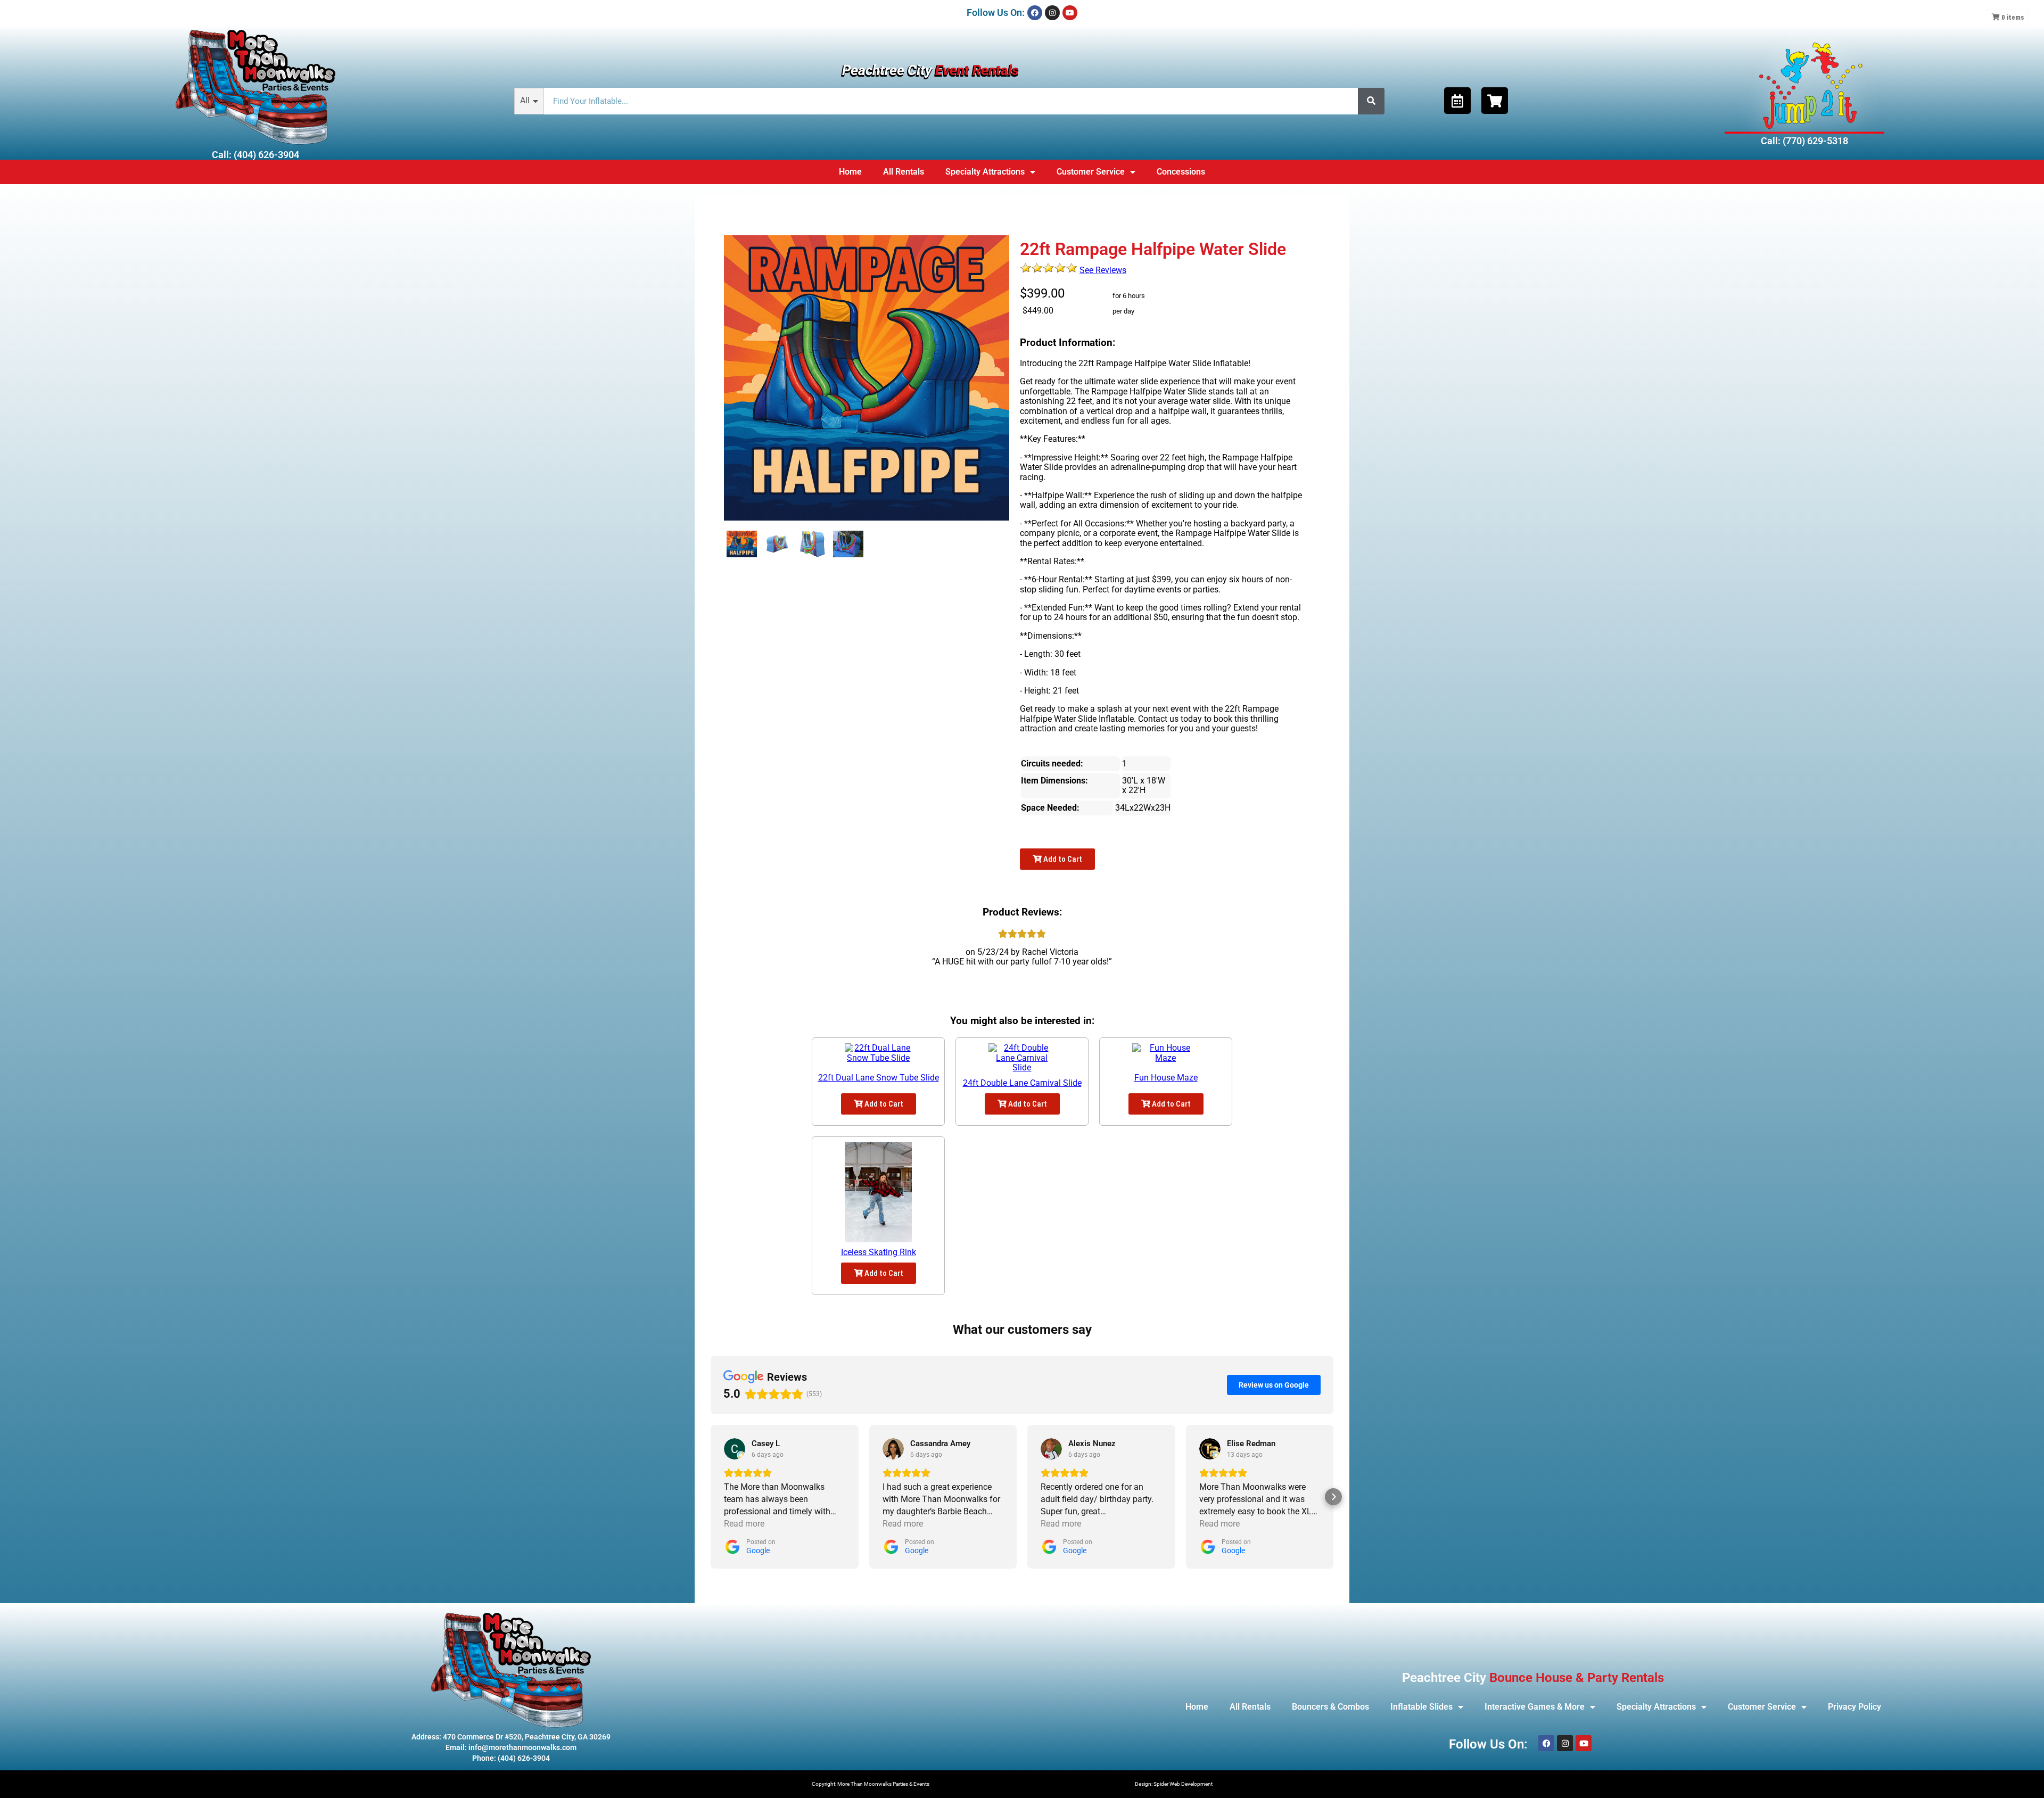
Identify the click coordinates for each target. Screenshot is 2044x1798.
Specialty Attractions (985, 172)
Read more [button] (744, 1524)
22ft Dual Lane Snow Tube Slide (879, 1078)
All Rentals (904, 172)
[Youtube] (1070, 13)
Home (850, 172)
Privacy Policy (1855, 1707)
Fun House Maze (1166, 1078)
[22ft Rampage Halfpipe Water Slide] (742, 544)
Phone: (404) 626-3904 (511, 1758)
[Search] (1371, 101)
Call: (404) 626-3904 (256, 155)
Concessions (1181, 172)
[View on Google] (735, 1449)
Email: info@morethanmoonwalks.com (511, 1747)
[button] (711, 1497)
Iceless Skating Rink (879, 1252)
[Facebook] (1035, 13)
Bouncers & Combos (1330, 1707)
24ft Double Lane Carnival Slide (1022, 1083)
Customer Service (1091, 172)
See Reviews (1103, 270)
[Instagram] (1052, 13)
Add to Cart (1062, 859)
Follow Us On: (996, 13)
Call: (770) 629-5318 (1804, 141)
